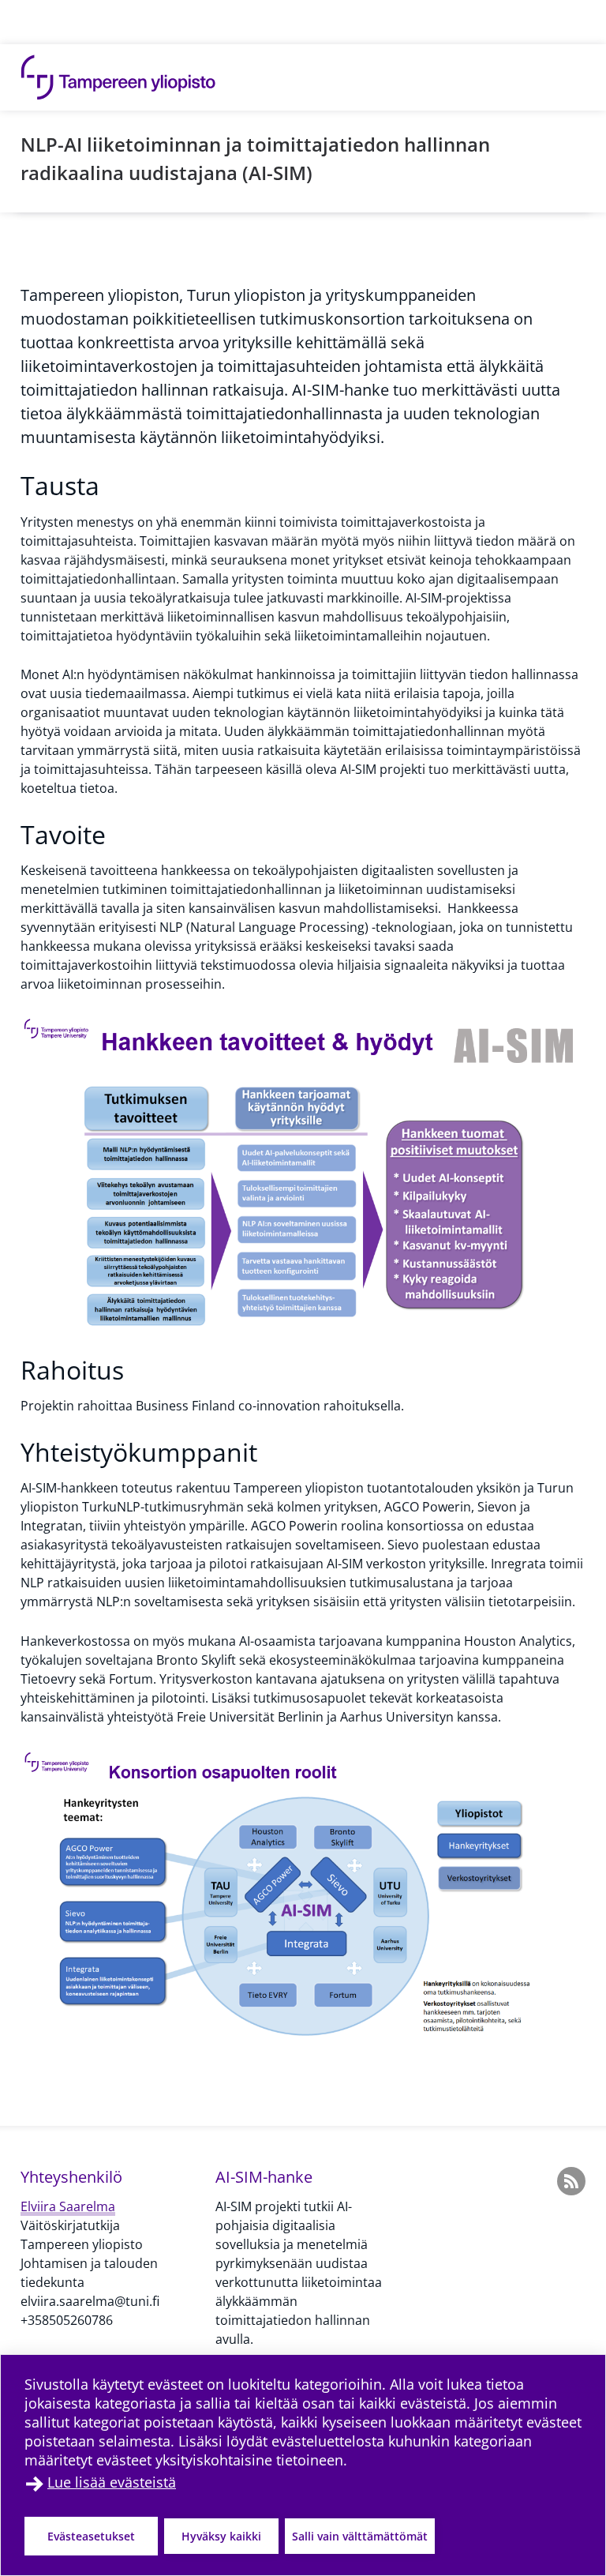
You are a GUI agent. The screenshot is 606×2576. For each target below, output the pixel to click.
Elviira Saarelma (68, 2206)
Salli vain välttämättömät (360, 2536)
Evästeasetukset (91, 2536)
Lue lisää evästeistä (112, 2482)
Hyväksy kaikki (221, 2536)
